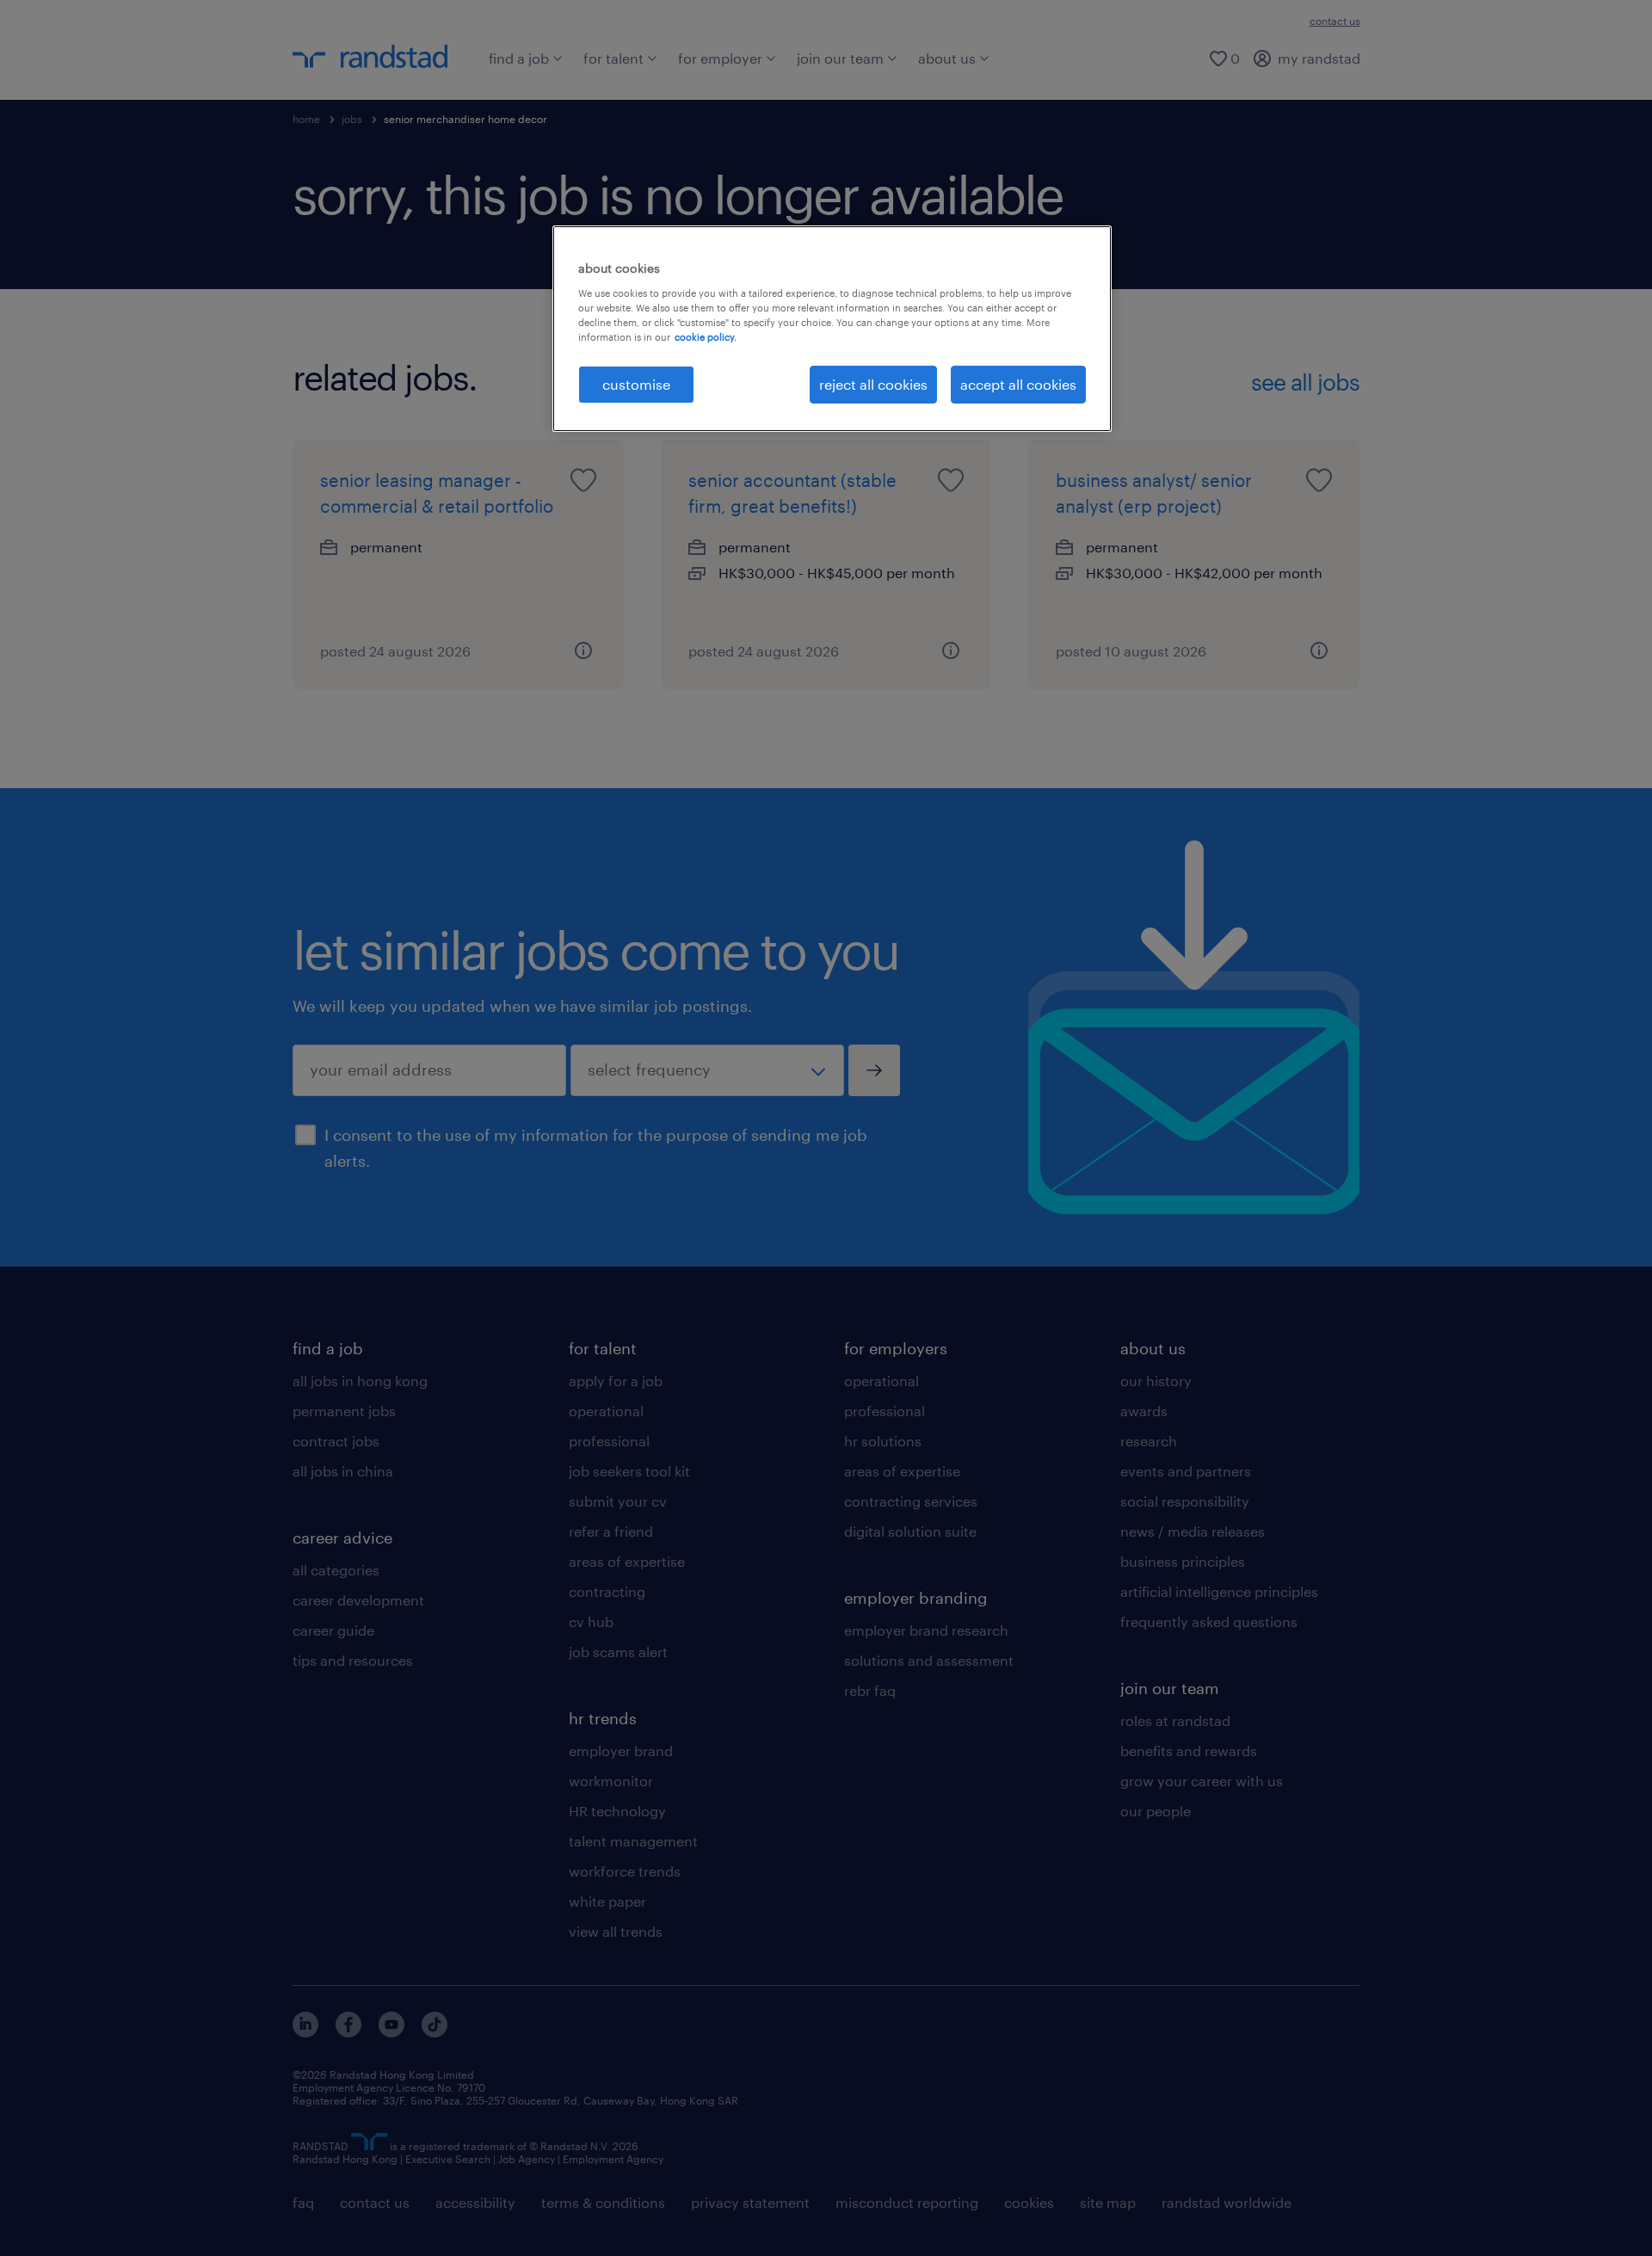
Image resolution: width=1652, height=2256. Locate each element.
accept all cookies (1018, 384)
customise (636, 384)
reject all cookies (873, 384)
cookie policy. (706, 337)
